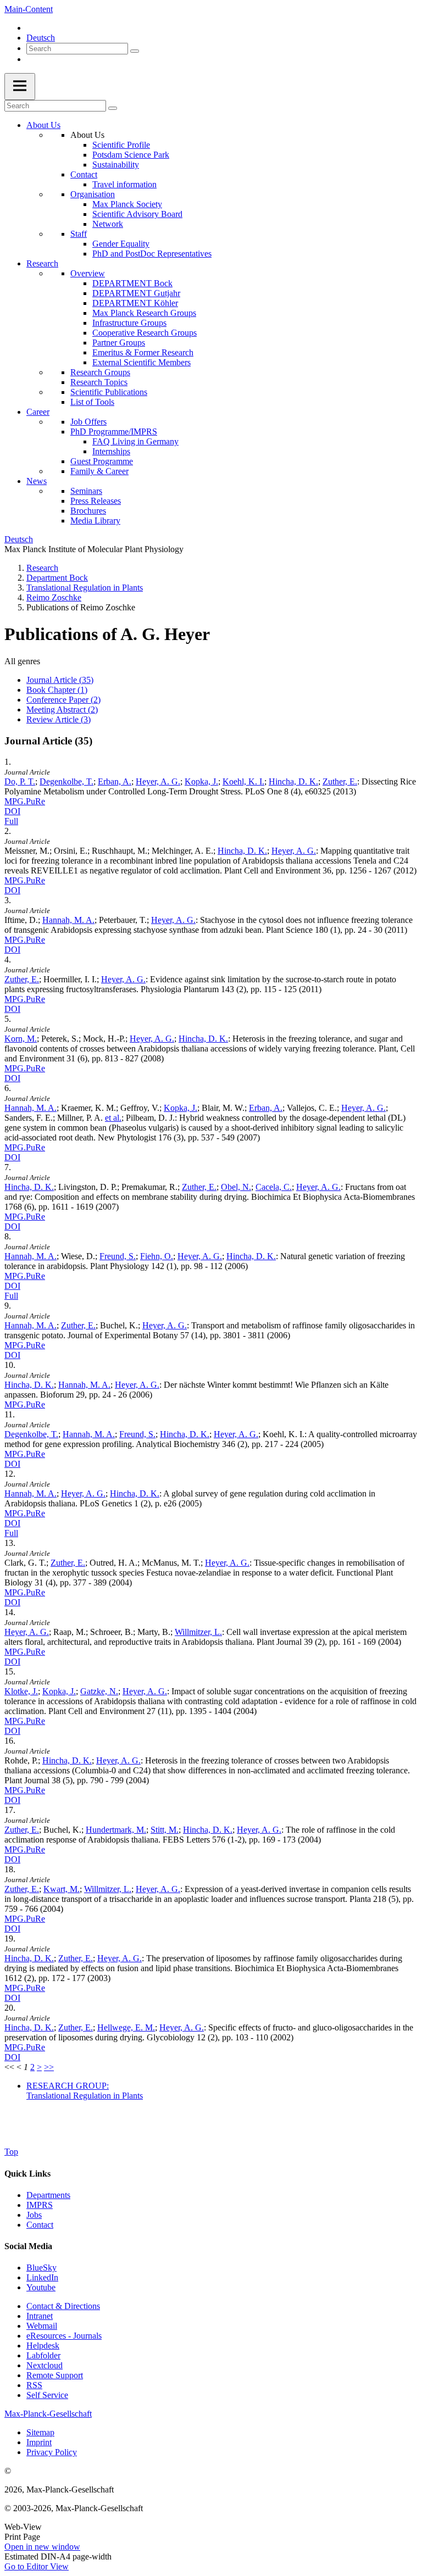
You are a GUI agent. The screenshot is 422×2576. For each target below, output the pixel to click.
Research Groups (100, 372)
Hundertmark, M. (116, 1830)
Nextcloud (45, 2365)
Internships (111, 451)
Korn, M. (21, 1039)
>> (49, 2067)
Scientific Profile (121, 145)
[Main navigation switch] (20, 87)
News (37, 481)
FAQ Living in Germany (135, 441)
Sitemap (40, 2432)
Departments (48, 2195)
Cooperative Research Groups (145, 333)
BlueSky (41, 2268)
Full (11, 821)
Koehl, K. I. (243, 781)
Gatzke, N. (99, 1691)
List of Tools (92, 402)
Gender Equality (121, 244)
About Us (43, 125)
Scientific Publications (109, 392)
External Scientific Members (141, 362)
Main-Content (29, 9)
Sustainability (116, 165)
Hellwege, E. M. (126, 2027)
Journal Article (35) (60, 680)
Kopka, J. (201, 781)
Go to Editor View (37, 2566)
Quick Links (27, 2174)
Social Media (28, 2246)
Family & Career (99, 471)
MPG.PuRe (25, 801)
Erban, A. (115, 781)
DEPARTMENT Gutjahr (136, 293)
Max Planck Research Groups (144, 313)
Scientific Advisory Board (137, 214)
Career (38, 412)
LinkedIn (42, 2277)
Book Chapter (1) (57, 690)
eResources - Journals (64, 2336)
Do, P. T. (20, 781)
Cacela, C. (274, 1187)
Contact (84, 174)
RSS (34, 2385)
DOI (12, 811)
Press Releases (96, 501)
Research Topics (99, 382)
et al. (113, 1118)
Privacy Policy (52, 2452)
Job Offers (88, 422)
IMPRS (40, 2205)
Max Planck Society (127, 204)
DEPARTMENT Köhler (135, 303)
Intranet (40, 2316)
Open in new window (42, 2547)
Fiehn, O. (157, 1256)
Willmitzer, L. (198, 1632)
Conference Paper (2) (63, 700)
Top (11, 2152)
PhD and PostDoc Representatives (152, 254)
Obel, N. (236, 1187)
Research (42, 263)
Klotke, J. (21, 1691)
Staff (79, 234)
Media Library (95, 521)
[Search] (135, 51)
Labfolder (43, 2355)
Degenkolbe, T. (66, 781)
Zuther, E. (340, 781)
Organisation (93, 194)
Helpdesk (43, 2346)
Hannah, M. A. (68, 920)
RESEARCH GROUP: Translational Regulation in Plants (85, 2091)
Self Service (47, 2395)
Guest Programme (102, 461)
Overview (88, 273)
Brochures (88, 511)
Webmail (42, 2326)
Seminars (86, 491)
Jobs (34, 2215)
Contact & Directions (63, 2306)
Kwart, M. (62, 1889)
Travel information (124, 184)
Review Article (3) (59, 719)
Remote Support (55, 2375)
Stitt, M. (165, 1830)
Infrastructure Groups (129, 323)
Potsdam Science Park (131, 155)
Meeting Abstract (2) (62, 710)
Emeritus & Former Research (143, 352)
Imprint (39, 2442)
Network (108, 224)
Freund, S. (118, 1256)
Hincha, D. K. (293, 781)
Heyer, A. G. (158, 781)
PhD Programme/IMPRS (114, 432)
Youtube (41, 2287)
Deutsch (41, 38)
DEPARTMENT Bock (132, 283)
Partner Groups (119, 343)
